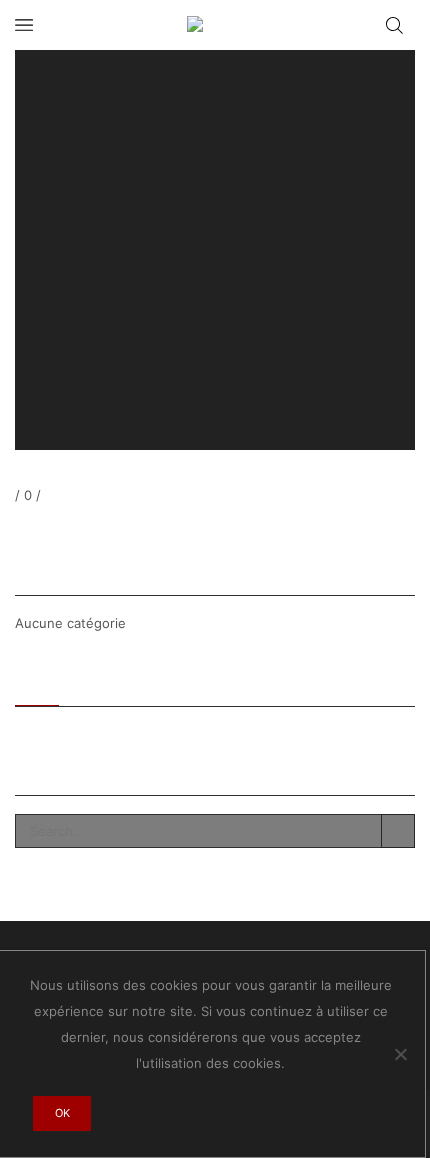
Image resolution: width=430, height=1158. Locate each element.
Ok (62, 1113)
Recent (37, 682)
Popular (101, 682)
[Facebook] (19, 530)
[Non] (400, 1054)
